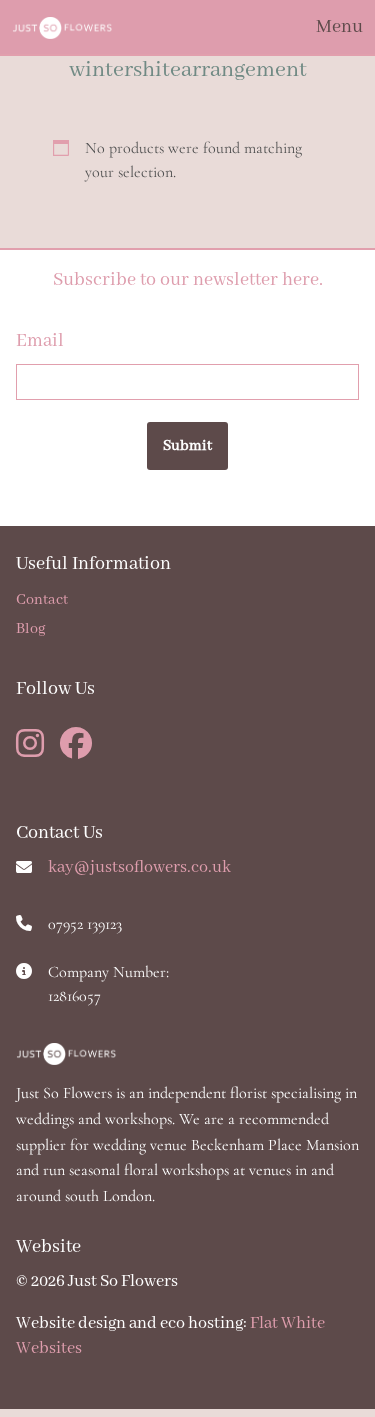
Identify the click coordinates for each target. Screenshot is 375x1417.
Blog (31, 629)
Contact (42, 600)
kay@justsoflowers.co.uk (139, 867)
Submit (187, 446)
